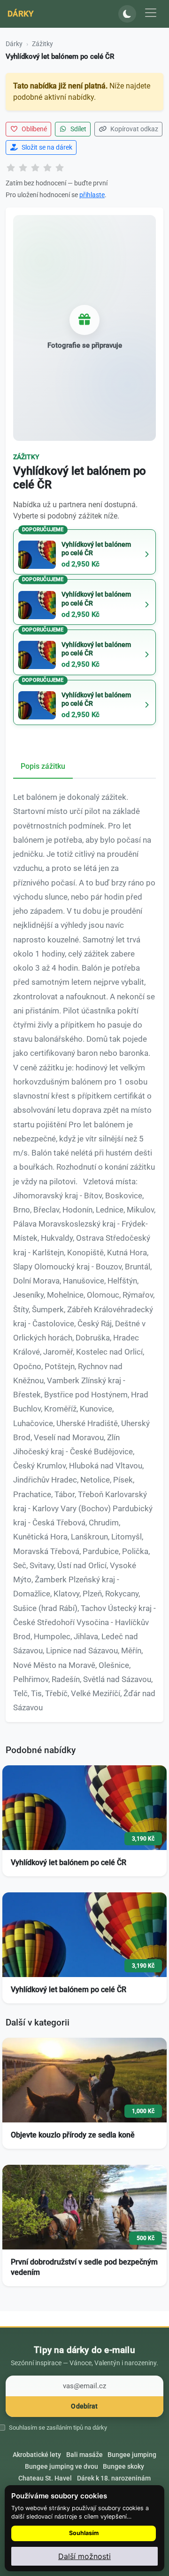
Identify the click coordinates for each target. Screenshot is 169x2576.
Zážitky (42, 44)
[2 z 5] (23, 168)
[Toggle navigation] (151, 13)
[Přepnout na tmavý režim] (127, 14)
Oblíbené (34, 129)
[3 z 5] (35, 168)
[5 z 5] (60, 168)
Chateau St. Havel (45, 2478)
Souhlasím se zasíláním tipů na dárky (58, 2428)
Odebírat (84, 2406)
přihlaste (92, 195)
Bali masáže (84, 2455)
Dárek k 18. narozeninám (114, 2478)
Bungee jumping (132, 2455)
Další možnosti (84, 2556)
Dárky (21, 14)
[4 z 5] (47, 168)
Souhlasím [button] (84, 2533)
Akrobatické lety (37, 2455)
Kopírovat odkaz (134, 129)
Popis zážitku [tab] (43, 766)
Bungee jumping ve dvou (61, 2466)
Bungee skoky (123, 2466)
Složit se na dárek (46, 147)
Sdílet (78, 129)
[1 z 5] (11, 168)
